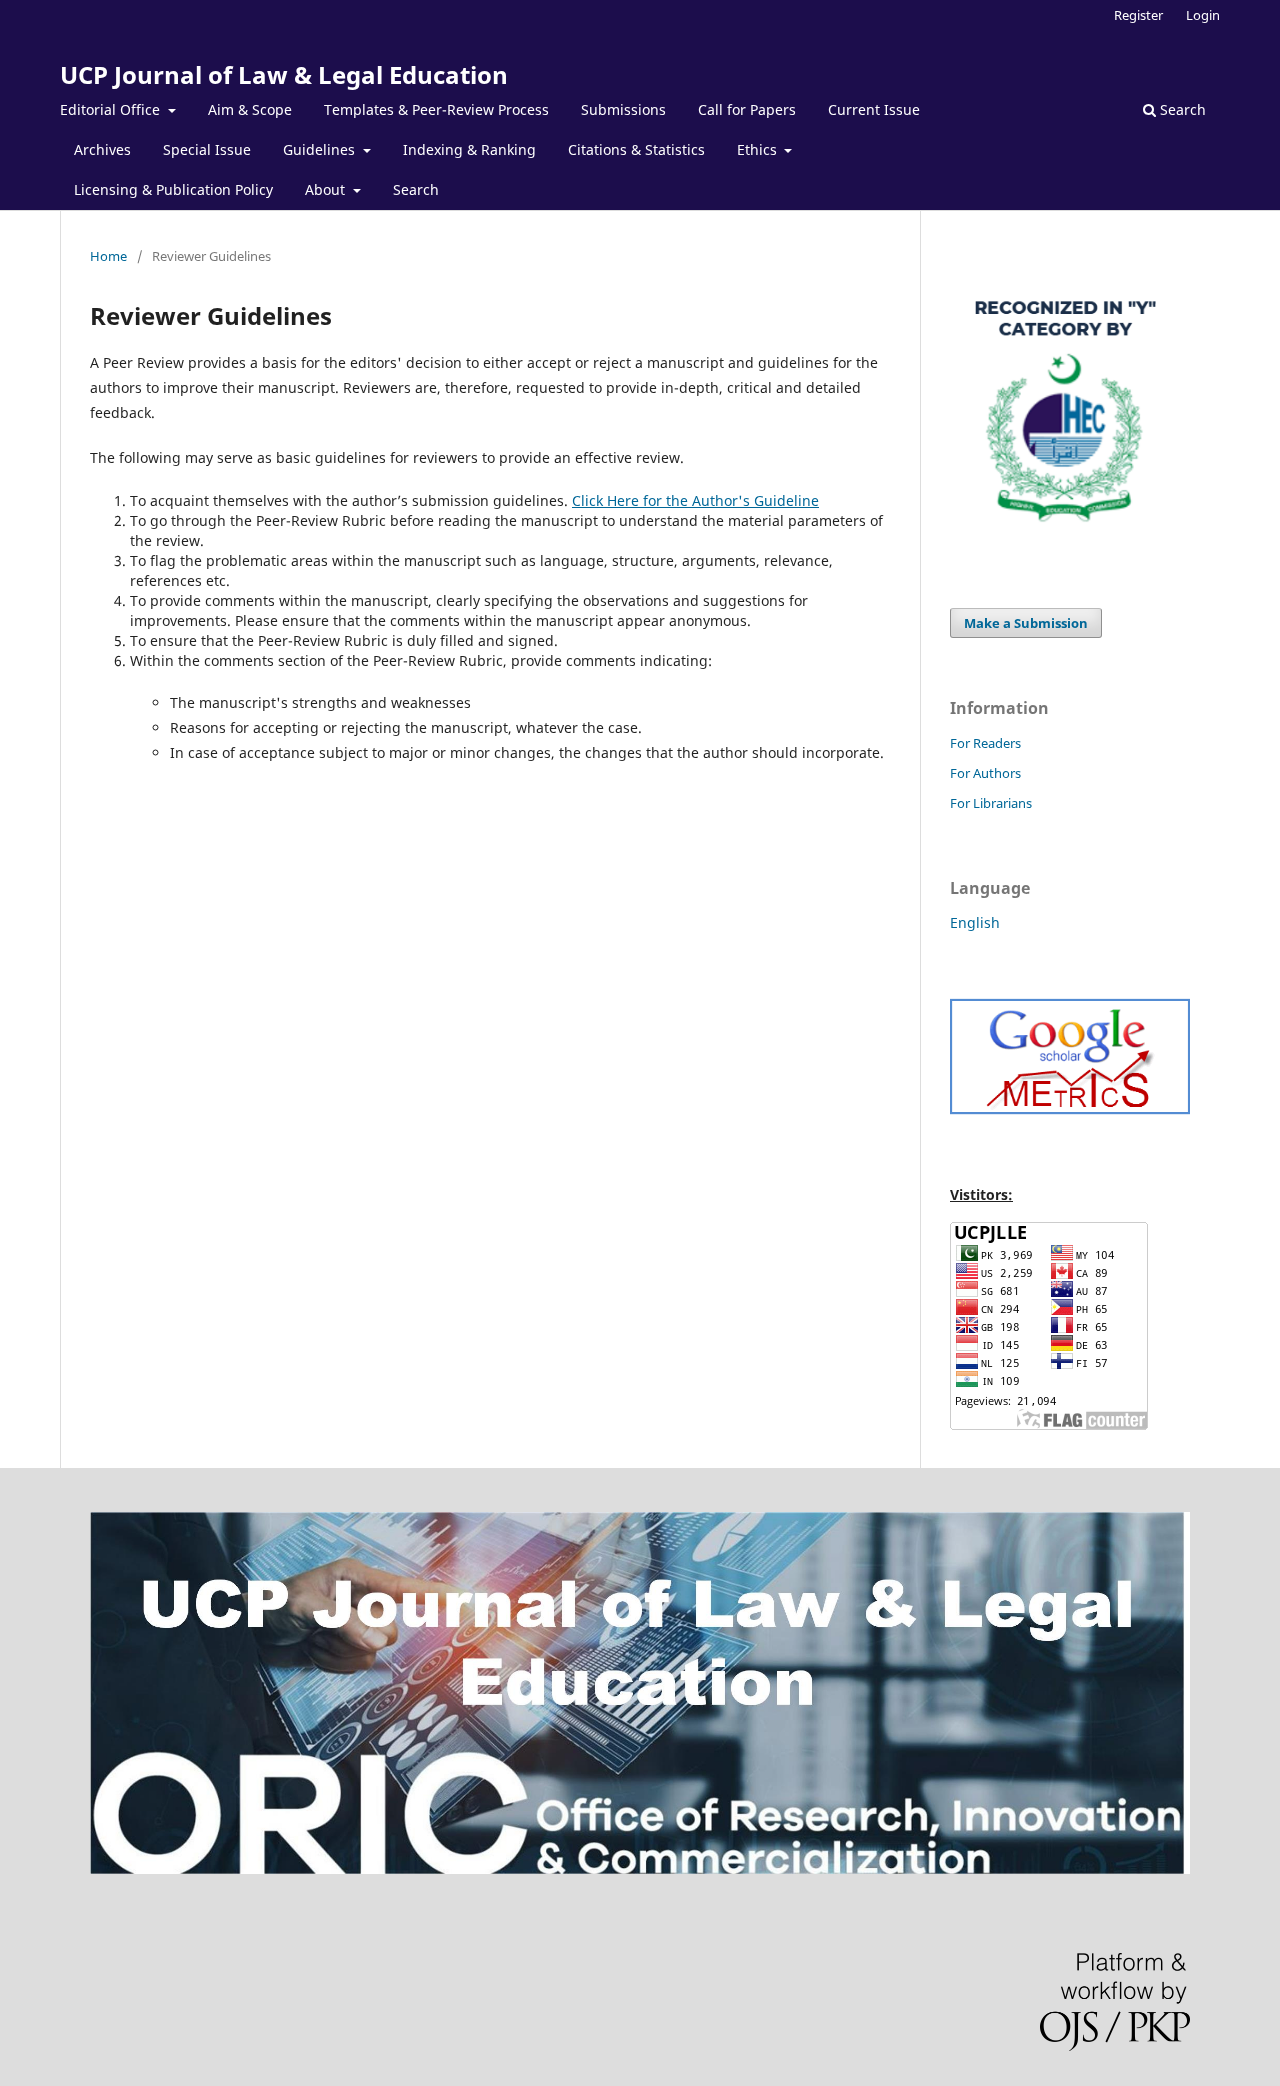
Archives (102, 149)
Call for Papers (747, 109)
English (975, 922)
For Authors (985, 773)
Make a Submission (1026, 623)
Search (416, 189)
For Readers (985, 743)
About (327, 189)
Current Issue (874, 109)
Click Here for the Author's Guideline (695, 500)
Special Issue (207, 149)
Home (108, 256)
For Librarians (991, 803)
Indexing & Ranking (469, 149)
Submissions (623, 109)
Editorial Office (112, 109)
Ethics (759, 149)
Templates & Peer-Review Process (436, 109)
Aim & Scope (250, 109)
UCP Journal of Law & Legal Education (284, 74)
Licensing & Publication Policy (173, 189)
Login (1203, 15)
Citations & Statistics (636, 149)
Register (1138, 15)
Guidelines (321, 149)
